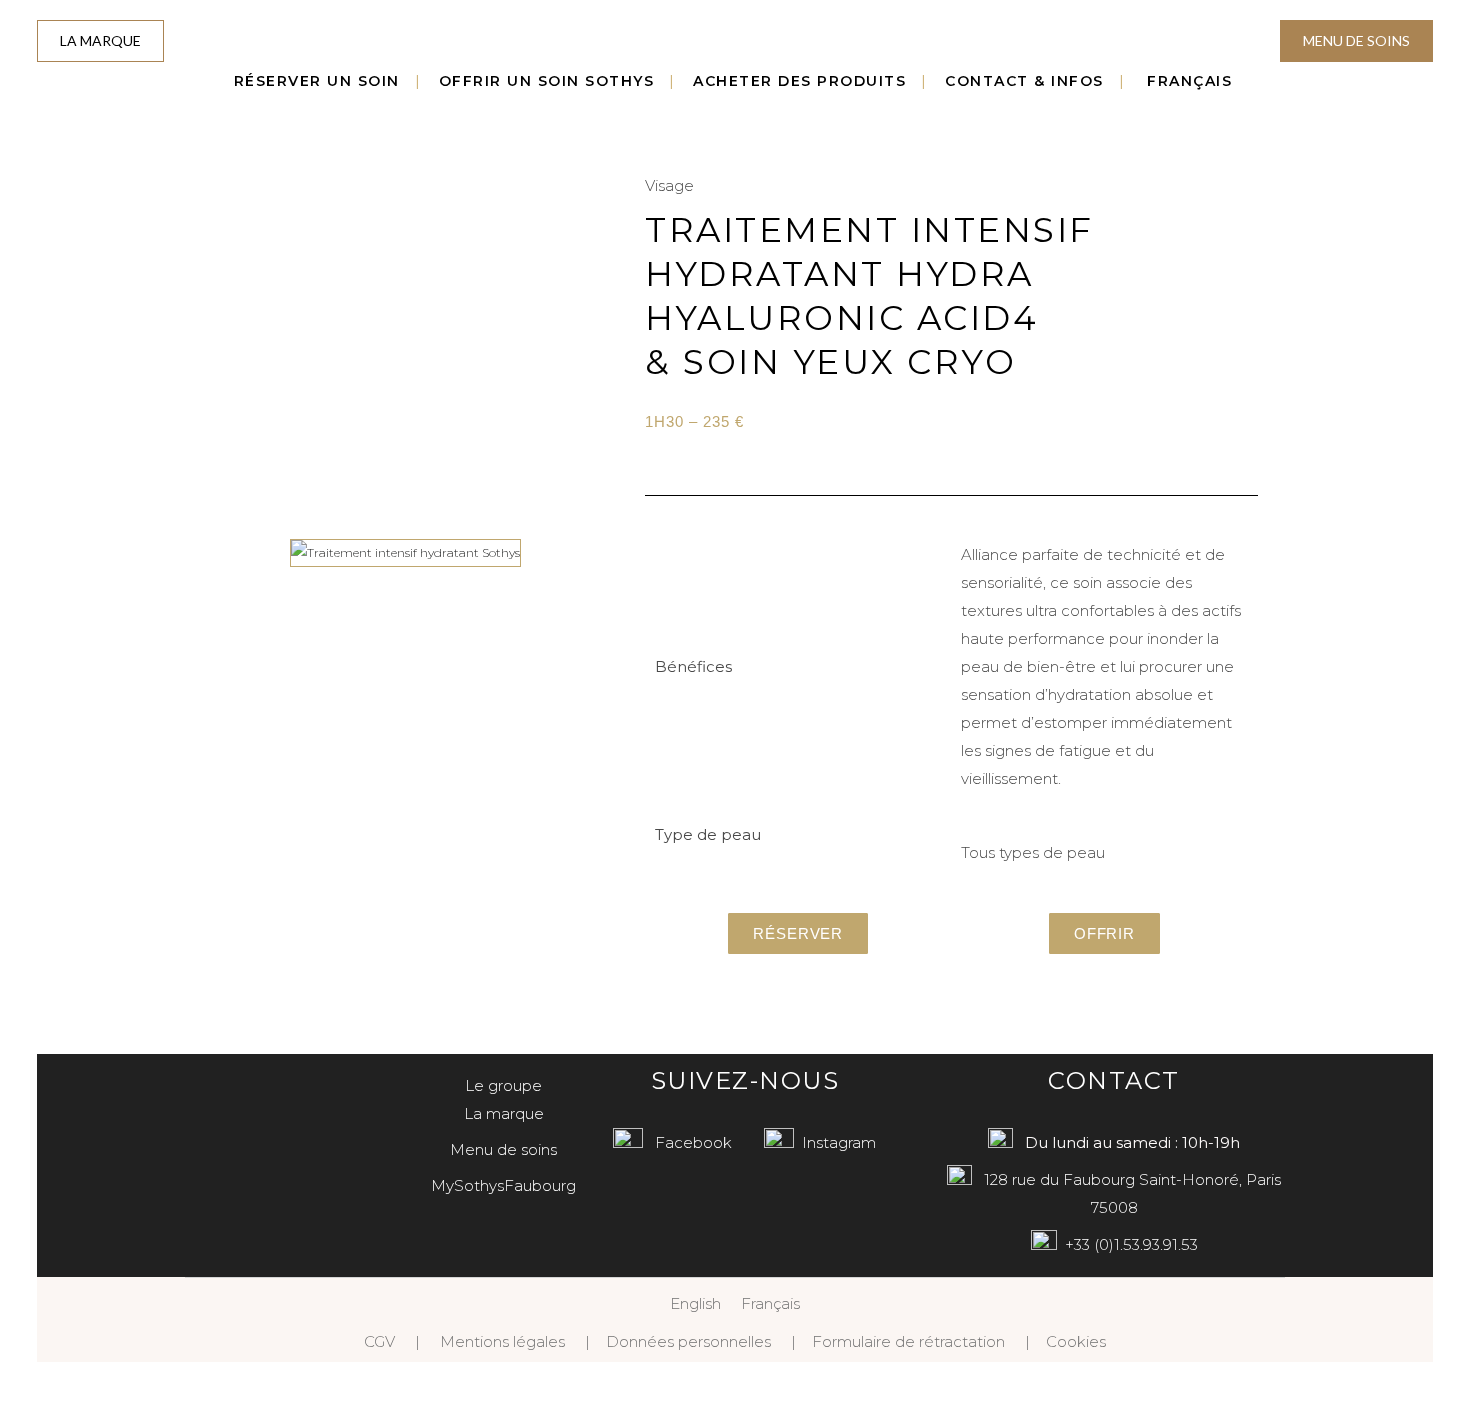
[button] (214, 552)
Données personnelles (688, 1341)
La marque (504, 1113)
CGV (379, 1341)
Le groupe (503, 1085)
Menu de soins (503, 1149)
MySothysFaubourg (503, 1185)
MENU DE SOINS (1356, 40)
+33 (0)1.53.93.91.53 (1131, 1244)
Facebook (693, 1142)
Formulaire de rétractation (908, 1341)
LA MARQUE (100, 40)
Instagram (839, 1142)
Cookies (1076, 1341)
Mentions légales (502, 1341)
